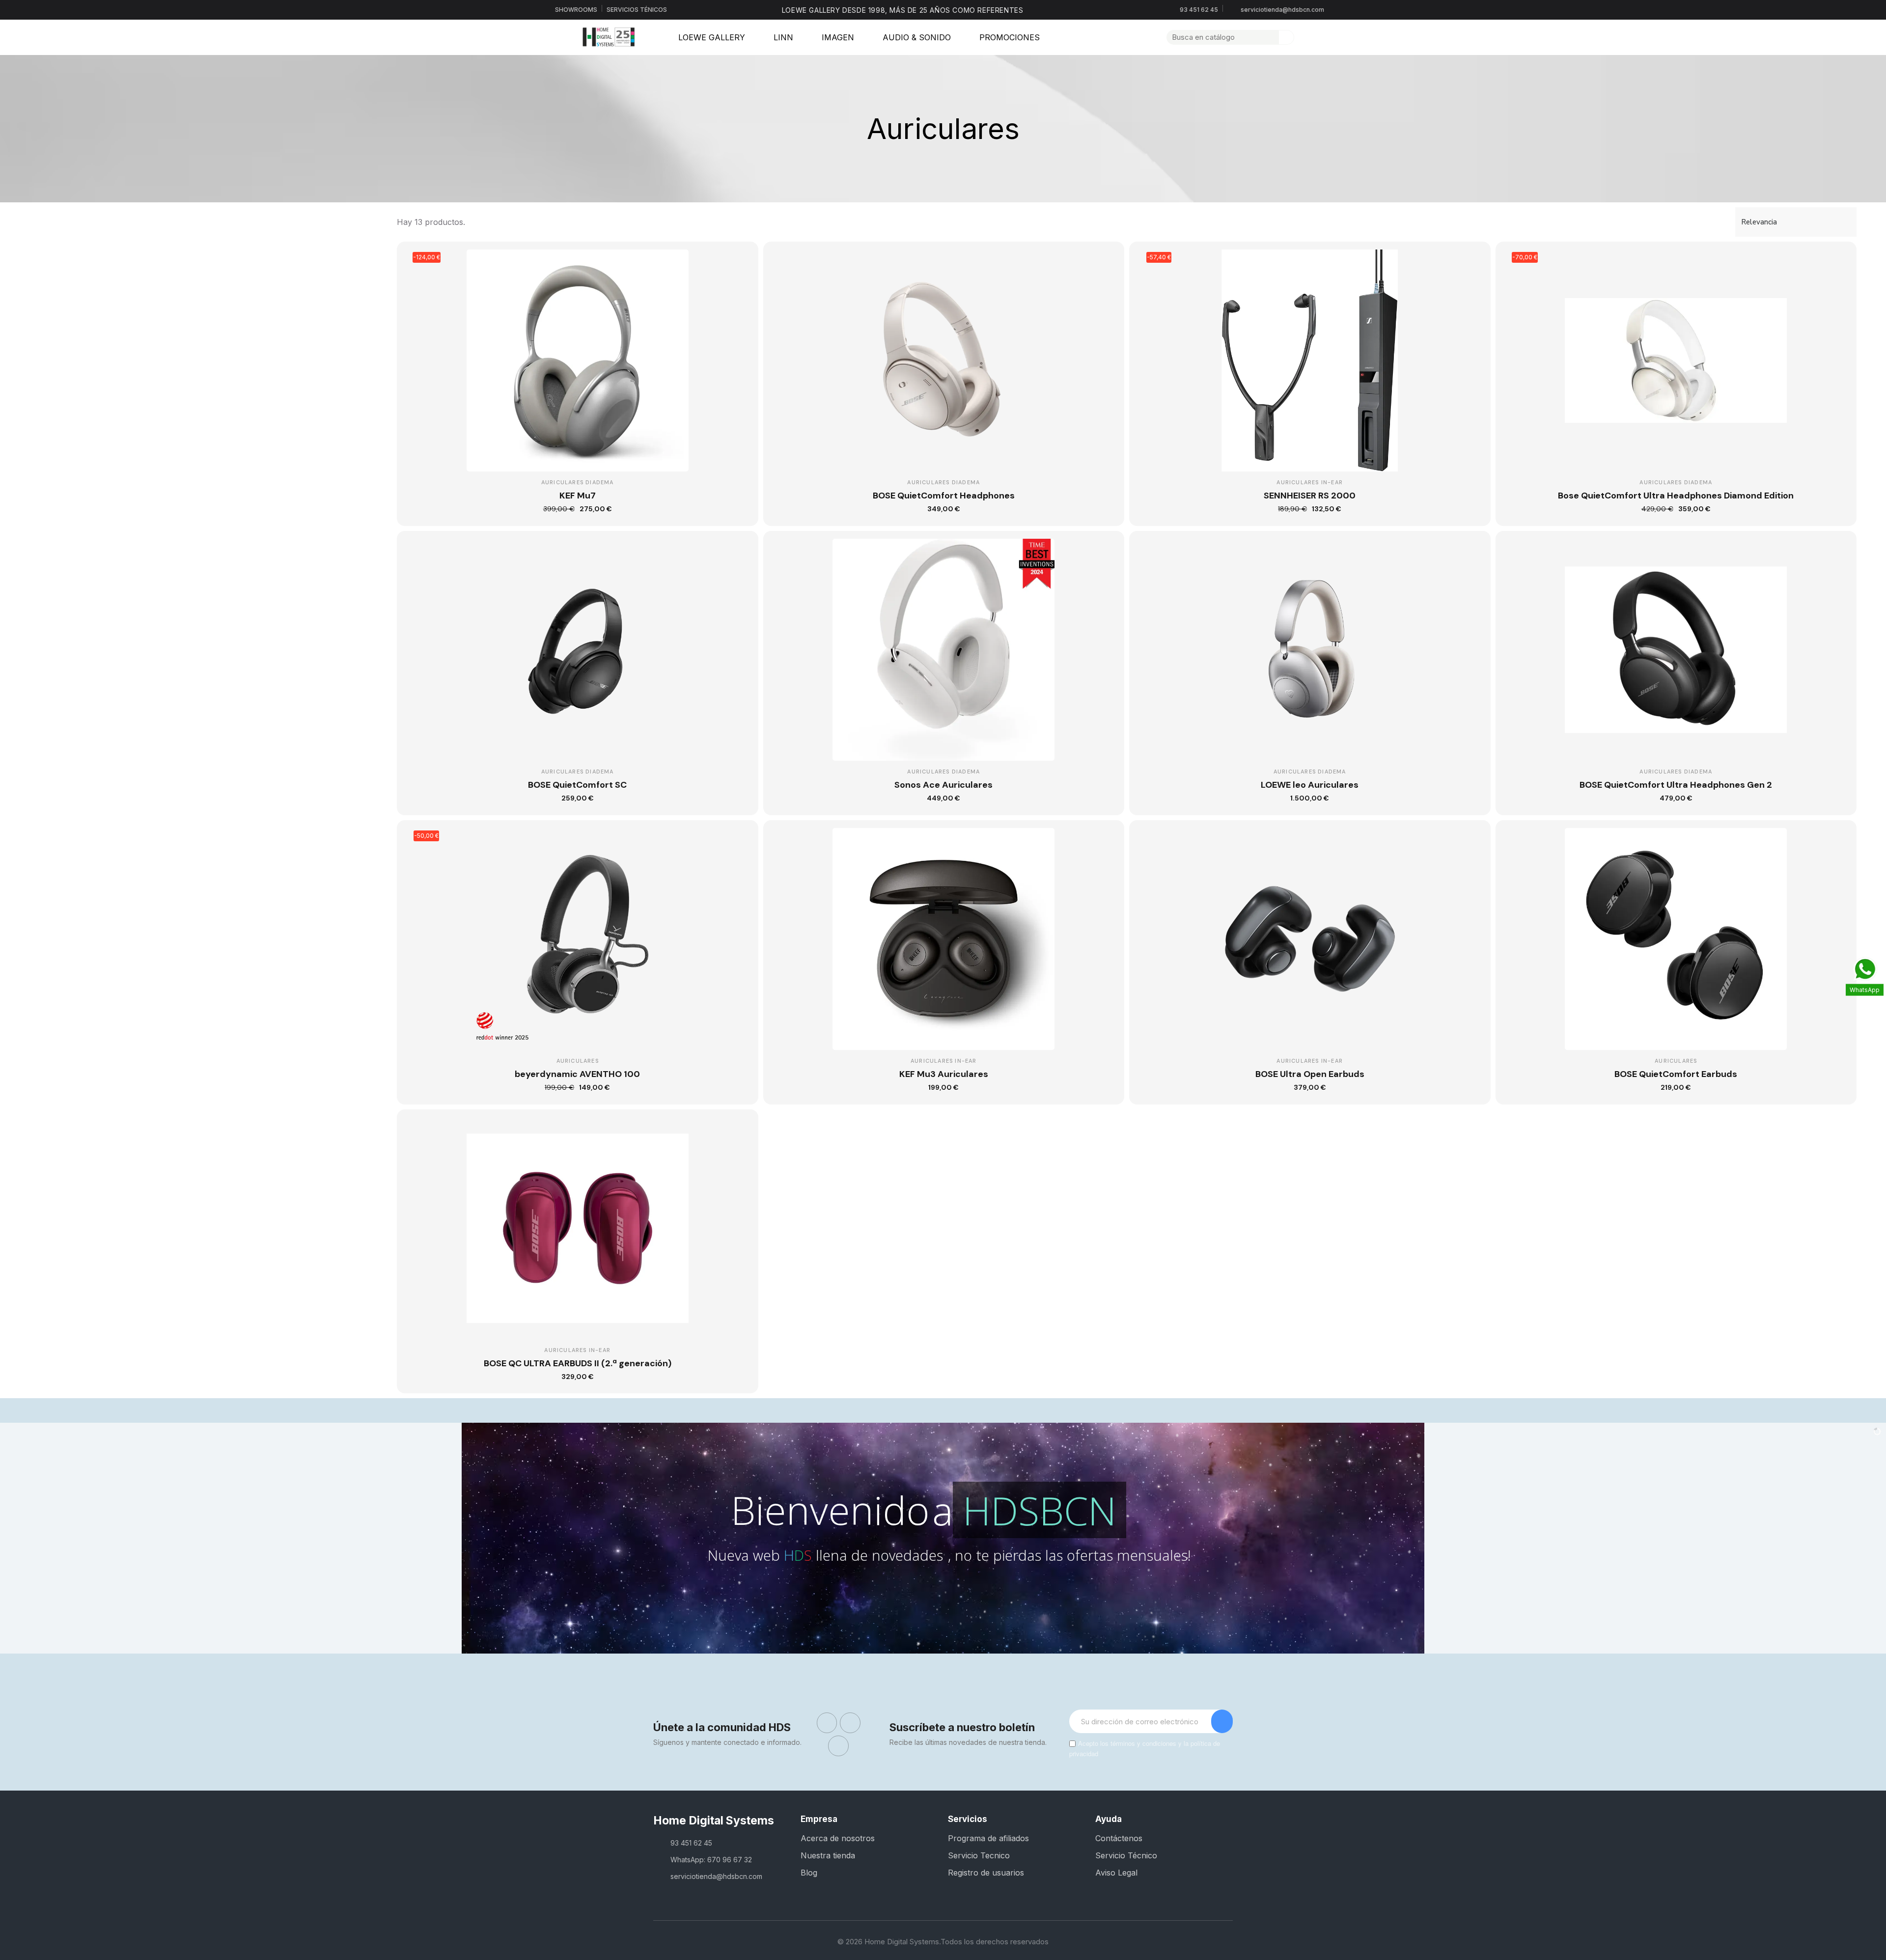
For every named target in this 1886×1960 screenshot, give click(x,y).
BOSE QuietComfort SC (577, 785)
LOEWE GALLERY (712, 37)
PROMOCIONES (1010, 37)
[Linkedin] (838, 1746)
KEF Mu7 (578, 496)
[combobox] (1217, 37)
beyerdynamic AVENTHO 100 (577, 1074)
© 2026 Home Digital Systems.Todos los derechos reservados (943, 1942)
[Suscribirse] (1222, 1721)
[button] (1322, 37)
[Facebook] (827, 1723)
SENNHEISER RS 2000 (1310, 496)
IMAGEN (838, 37)
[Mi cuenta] (1305, 37)
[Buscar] (1286, 37)
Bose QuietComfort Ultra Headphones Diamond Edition (1676, 496)
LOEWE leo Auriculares (1310, 785)
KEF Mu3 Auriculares (944, 1074)
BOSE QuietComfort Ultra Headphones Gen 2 (1676, 785)
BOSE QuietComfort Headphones (944, 496)
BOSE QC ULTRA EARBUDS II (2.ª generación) (578, 1363)
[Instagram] (850, 1723)
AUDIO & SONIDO (917, 37)
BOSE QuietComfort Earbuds (1676, 1074)
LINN (783, 37)
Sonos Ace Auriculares (943, 785)
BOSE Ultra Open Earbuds (1310, 1074)
